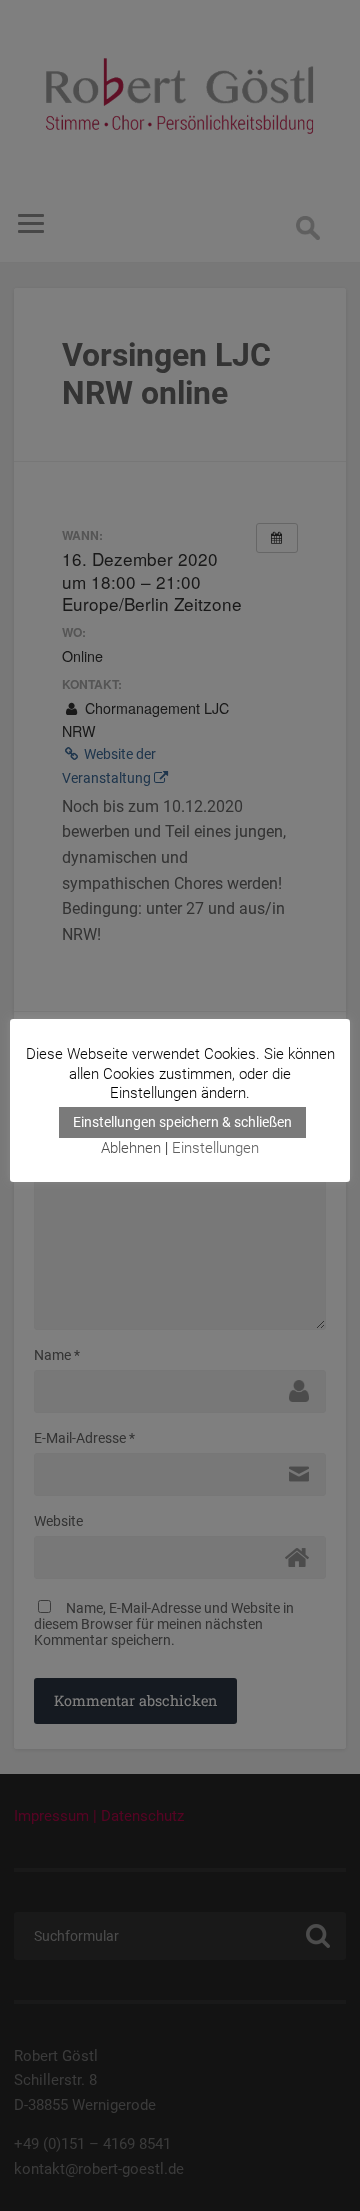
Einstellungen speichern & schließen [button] (182, 1122)
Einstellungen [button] (215, 1148)
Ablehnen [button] (131, 1148)
